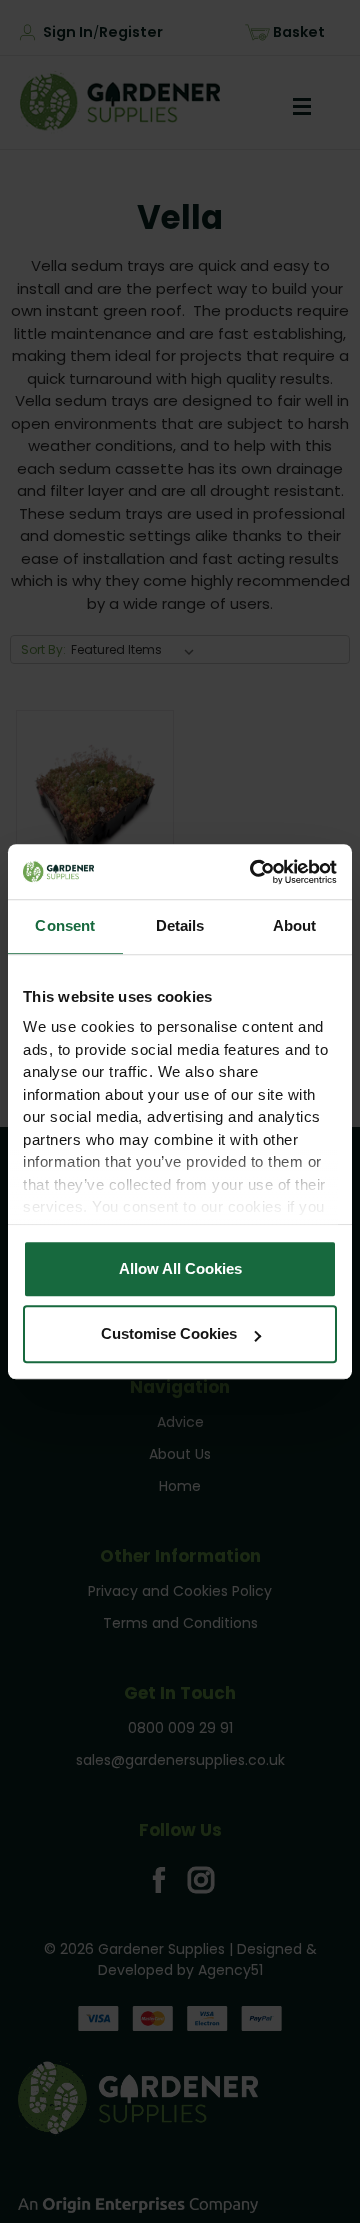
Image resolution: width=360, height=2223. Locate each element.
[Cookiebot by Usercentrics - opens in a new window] (254, 872)
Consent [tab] (65, 925)
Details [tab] (180, 925)
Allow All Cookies (180, 1268)
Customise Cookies (169, 1333)
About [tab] (295, 925)
